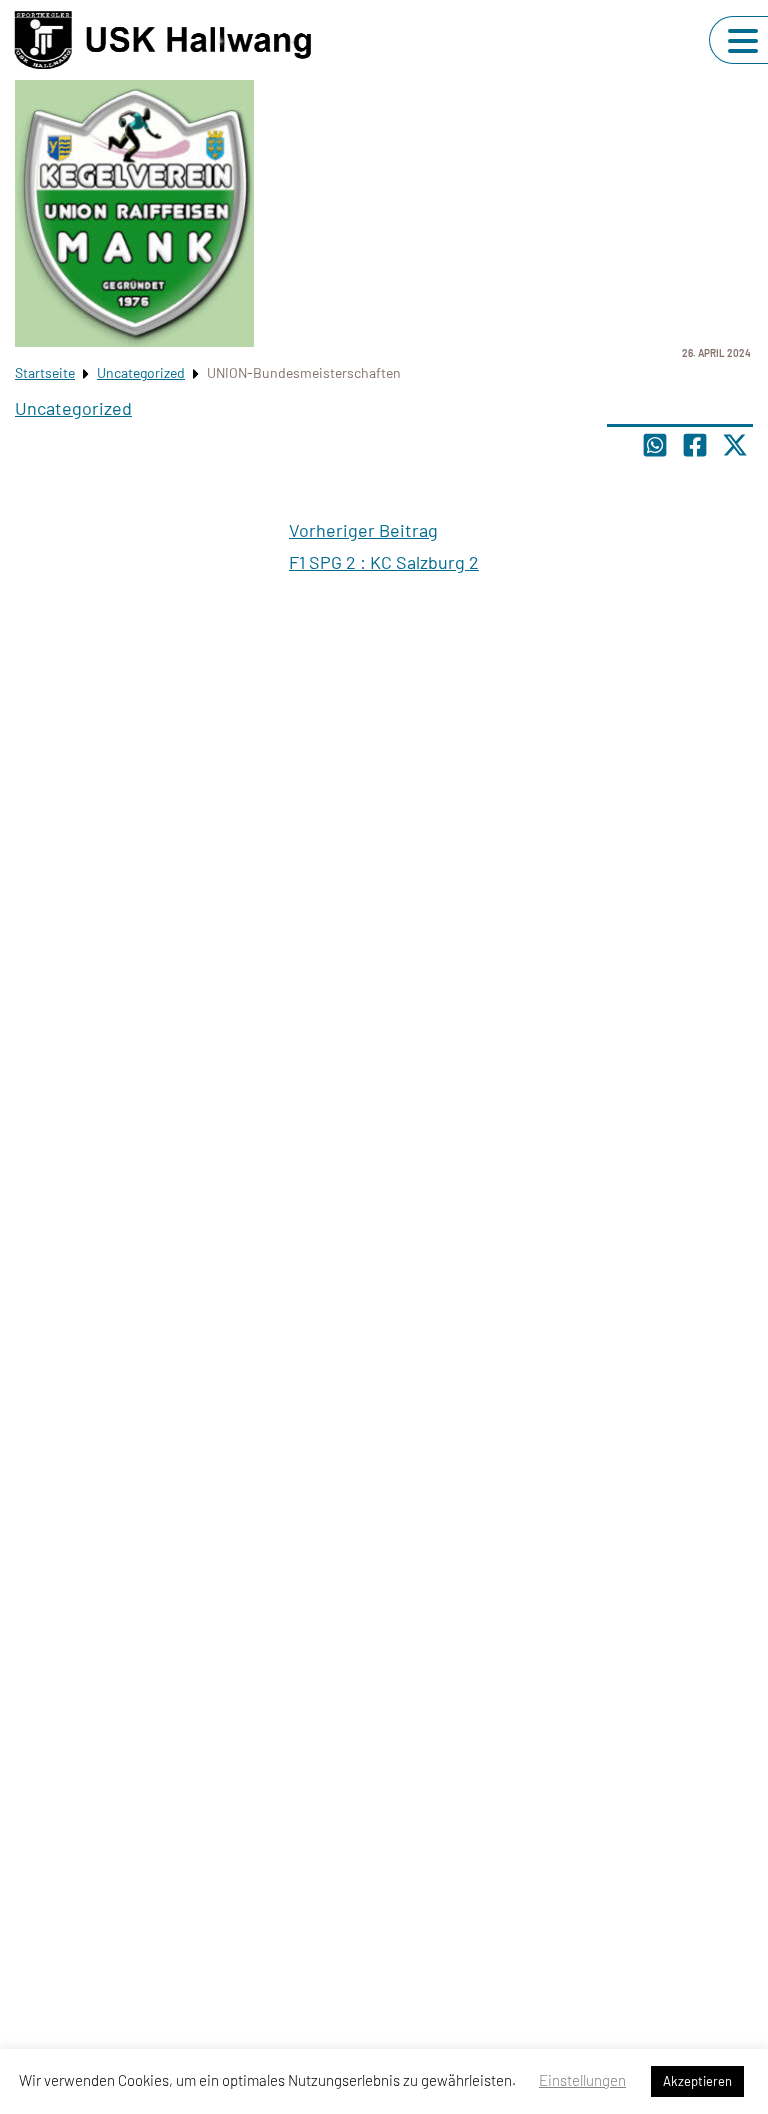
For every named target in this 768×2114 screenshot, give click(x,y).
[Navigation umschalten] (743, 41)
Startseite (45, 372)
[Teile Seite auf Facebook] (695, 445)
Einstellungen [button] (582, 2080)
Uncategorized (141, 372)
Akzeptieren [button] (697, 2081)
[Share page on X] (735, 445)
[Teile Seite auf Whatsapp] (655, 445)
